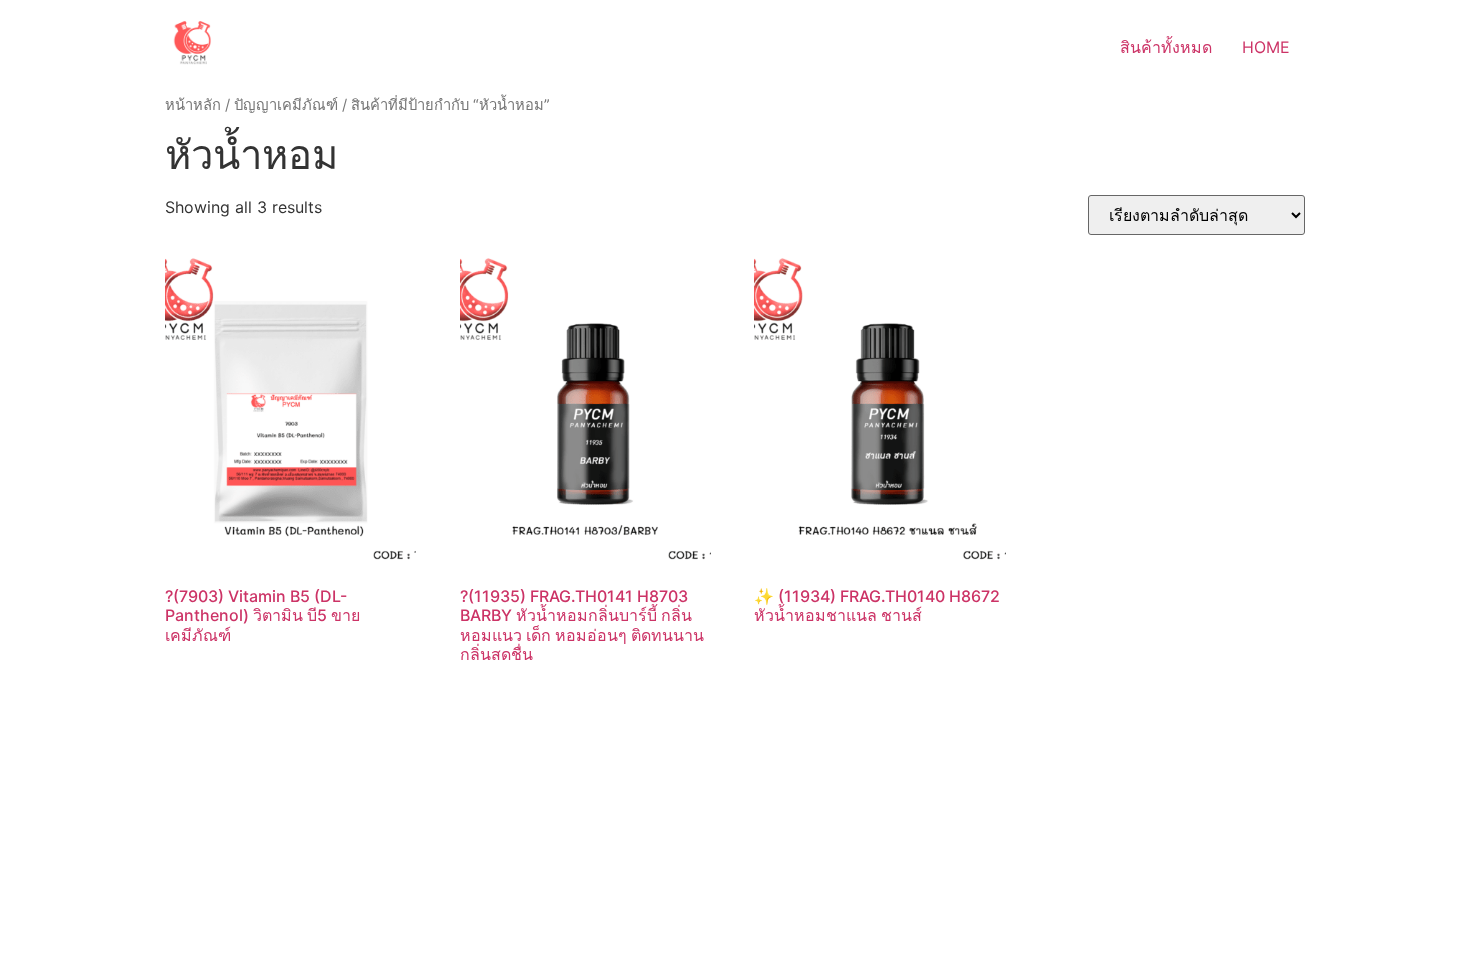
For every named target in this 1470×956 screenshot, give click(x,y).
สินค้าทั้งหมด (1166, 47)
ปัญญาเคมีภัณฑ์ (286, 105)
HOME (1266, 47)
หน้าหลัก (193, 105)
